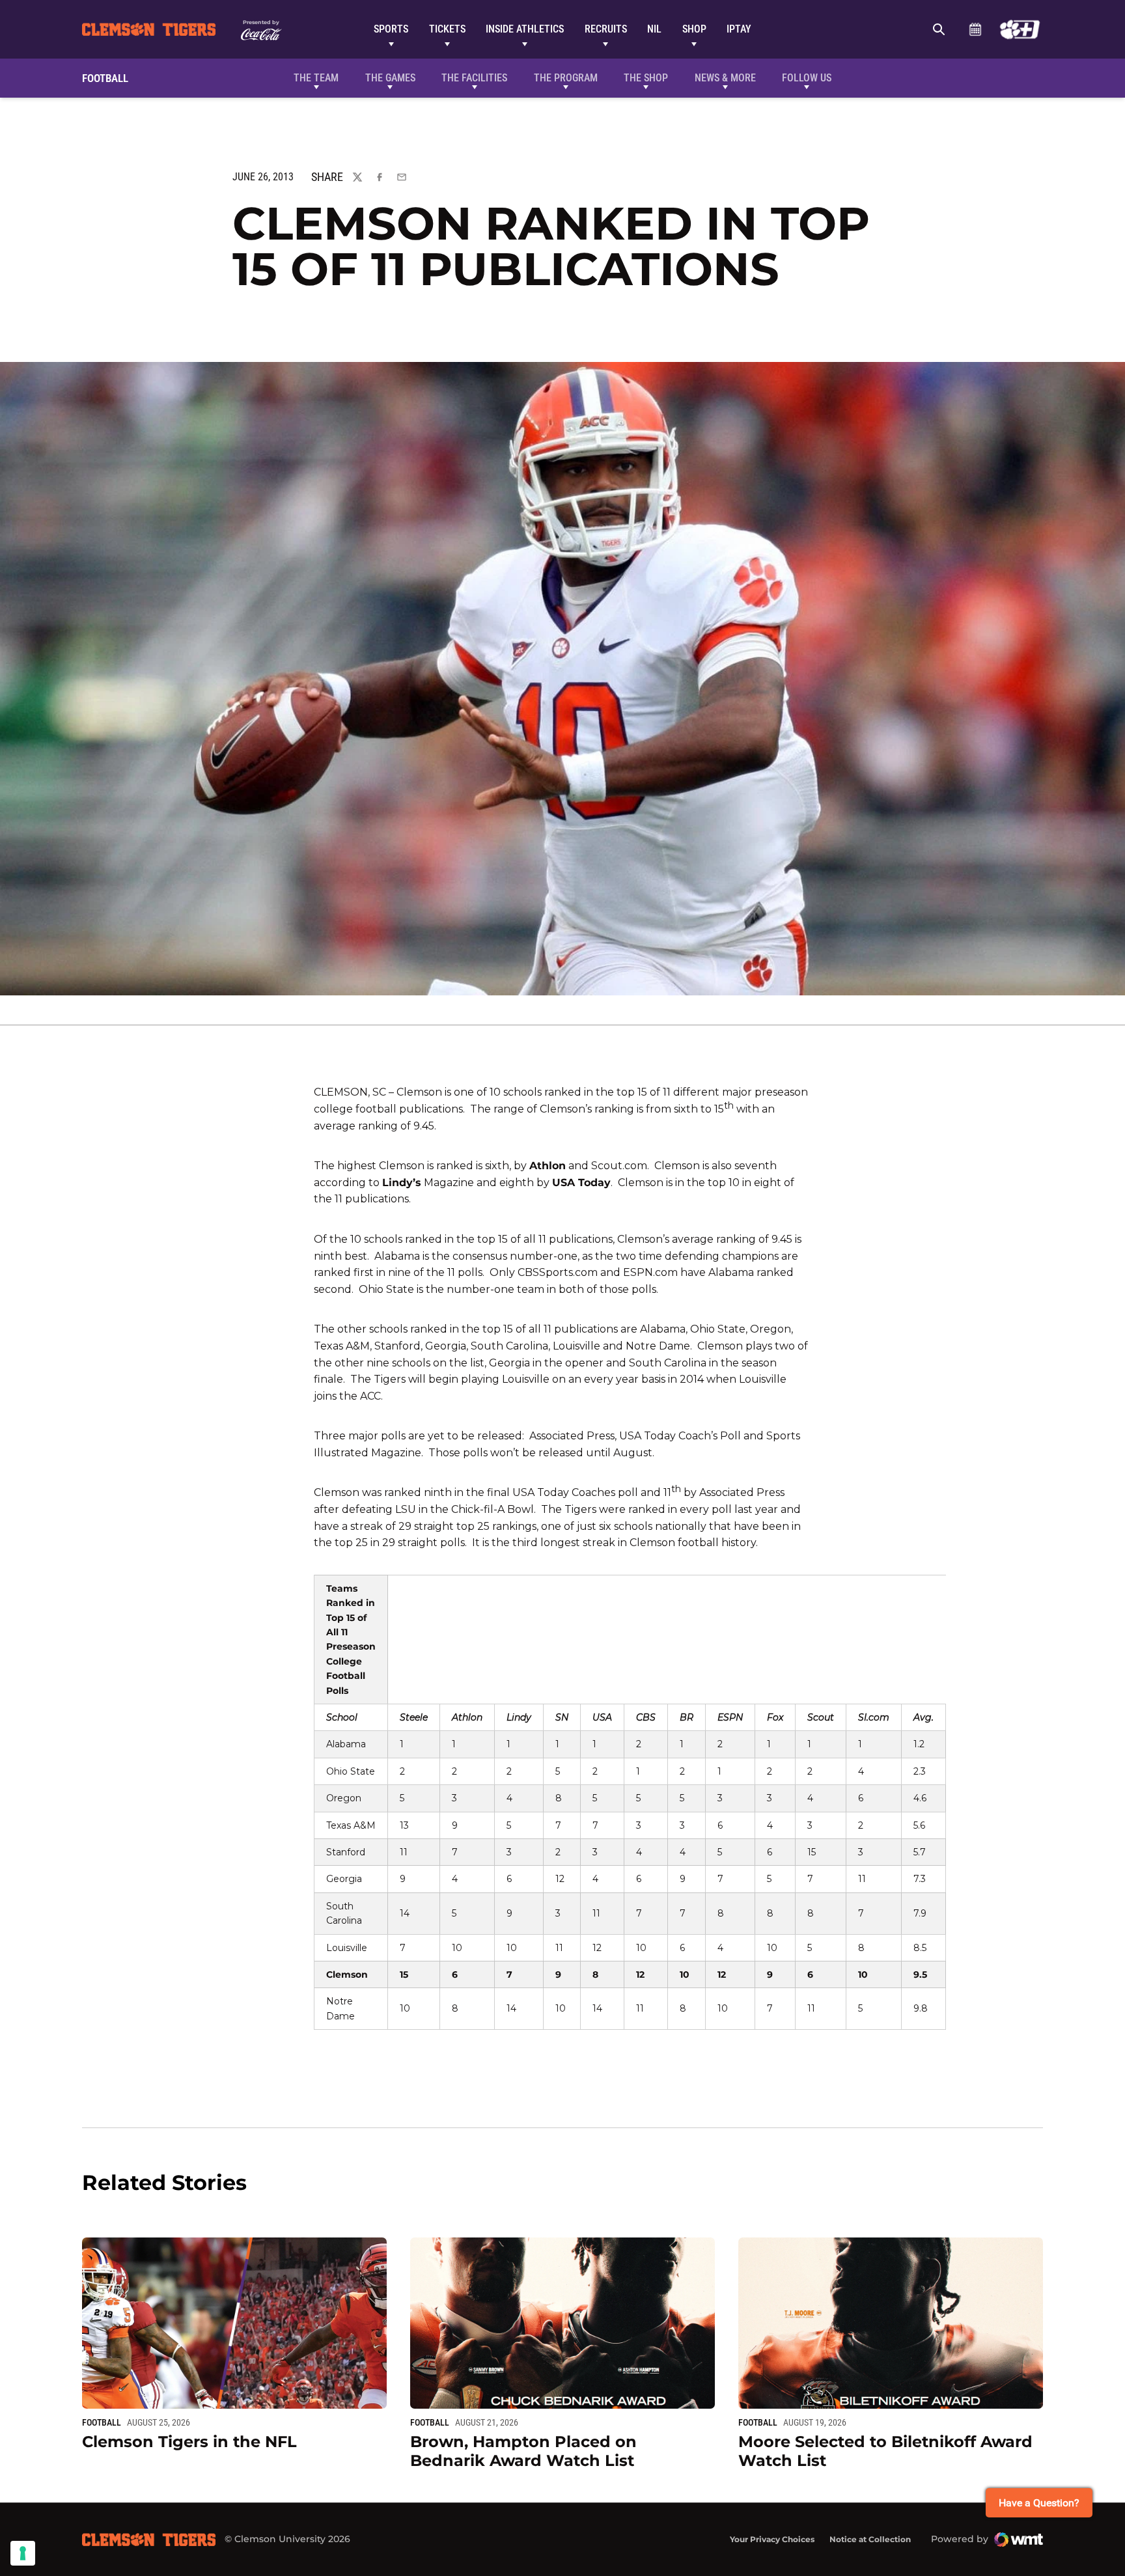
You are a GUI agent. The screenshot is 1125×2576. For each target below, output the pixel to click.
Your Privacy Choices (772, 2539)
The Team (316, 78)
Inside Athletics (525, 29)
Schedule (975, 29)
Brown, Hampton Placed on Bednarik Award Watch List (523, 2451)
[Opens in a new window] (1020, 29)
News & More (725, 78)
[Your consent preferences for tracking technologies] (23, 2553)
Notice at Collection (870, 2539)
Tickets (447, 29)
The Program (566, 78)
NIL (654, 29)
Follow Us (807, 78)
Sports (391, 29)
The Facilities (474, 78)
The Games (390, 78)
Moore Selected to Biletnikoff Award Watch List (885, 2451)
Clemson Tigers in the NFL (189, 2442)
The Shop (646, 78)
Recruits (606, 29)
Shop (694, 29)
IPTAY (739, 29)
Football (102, 2422)
